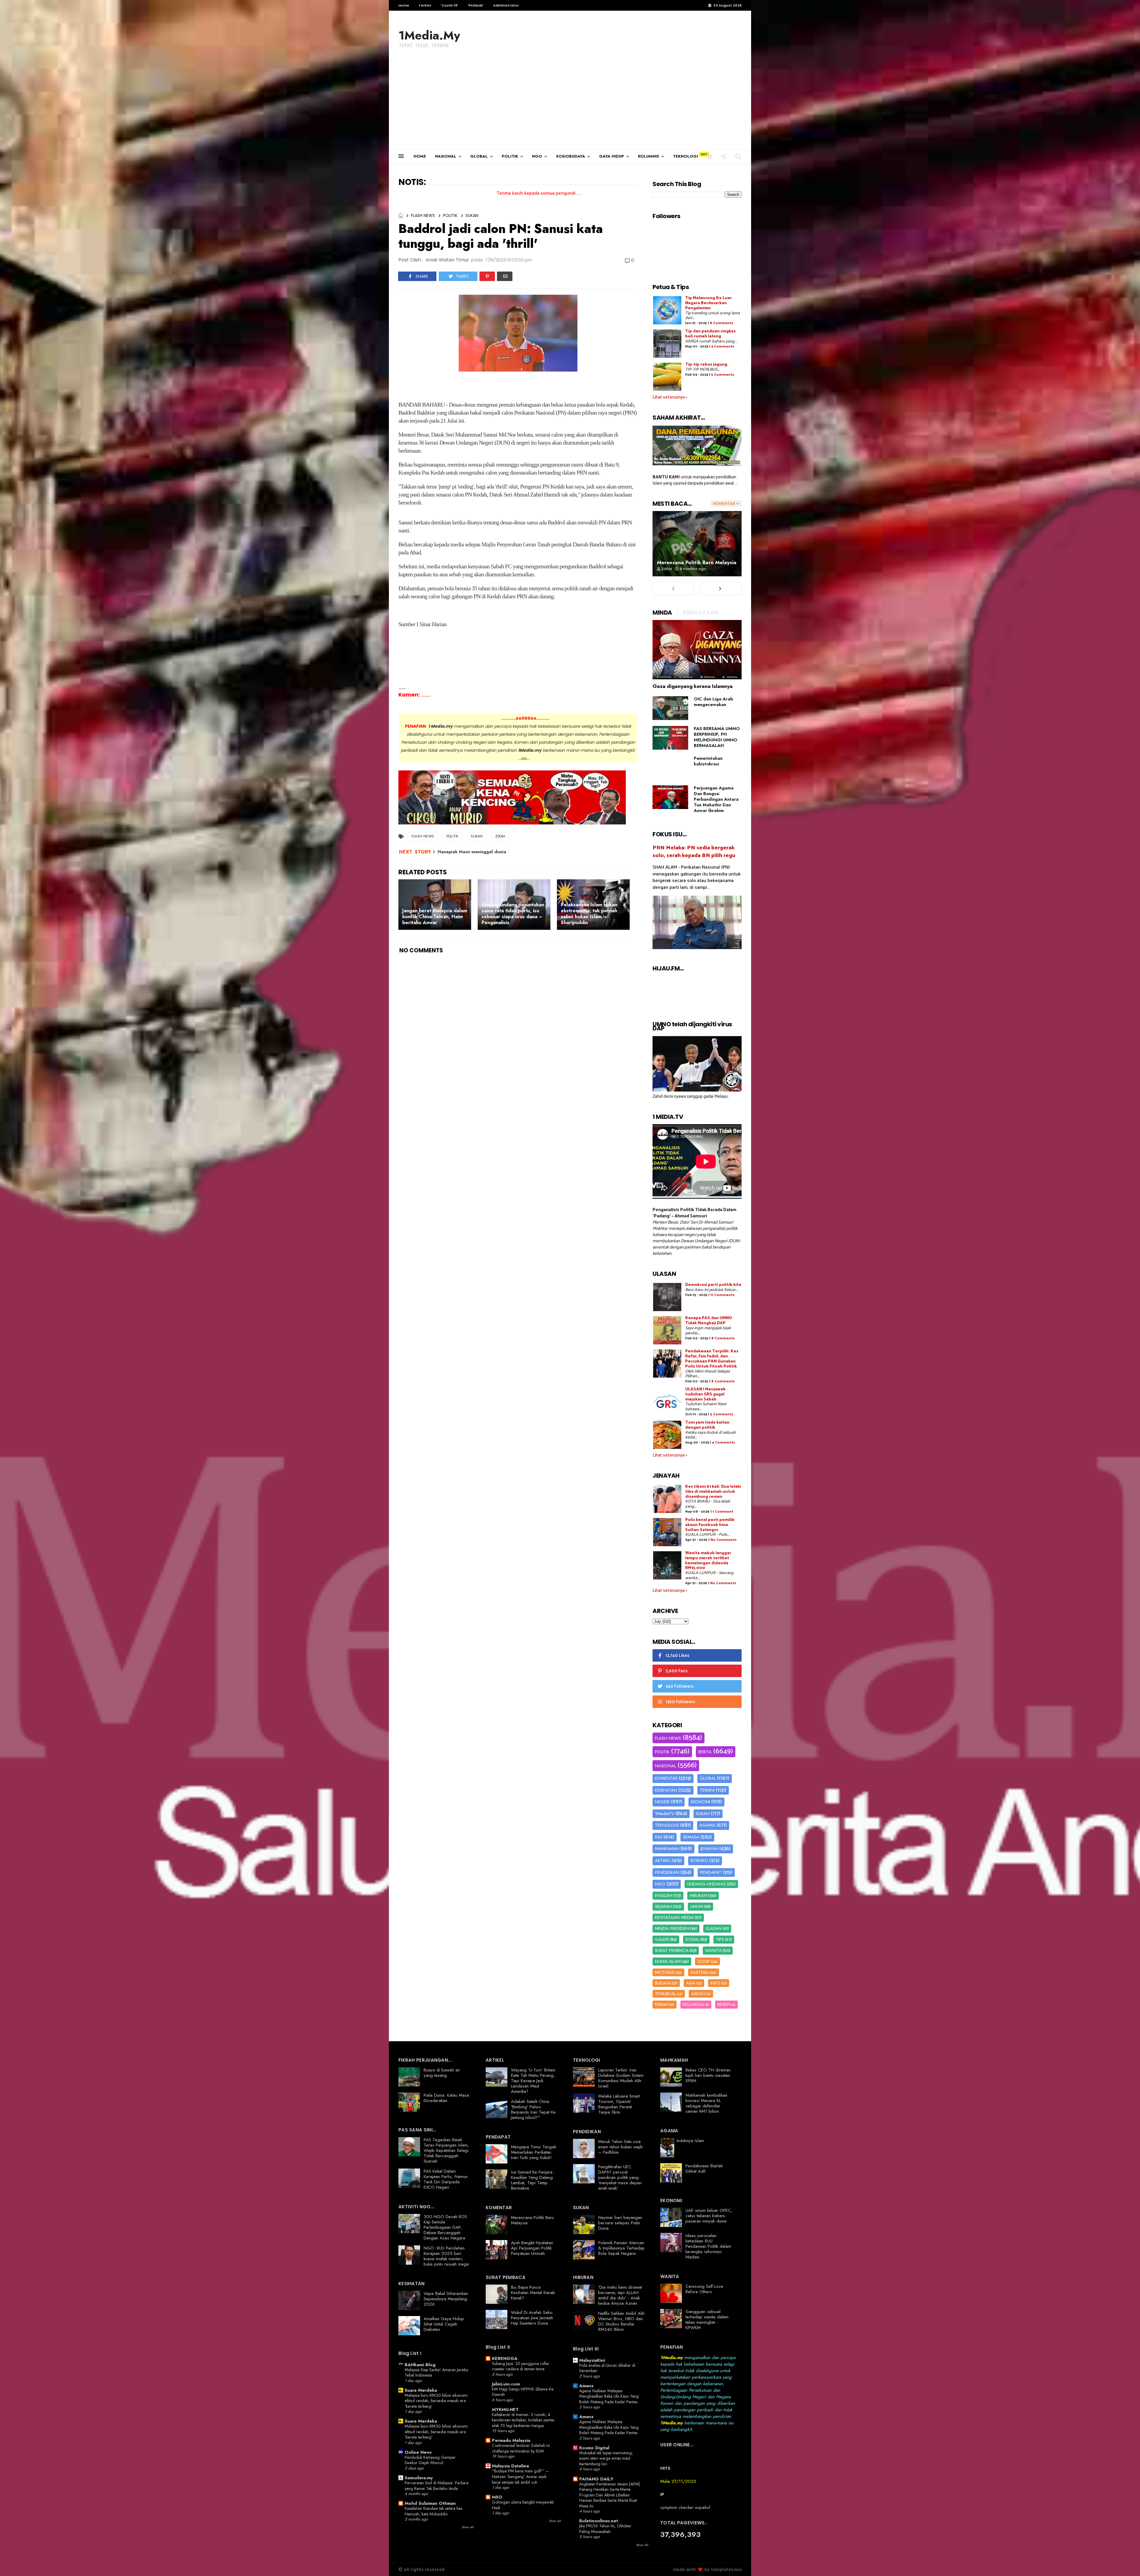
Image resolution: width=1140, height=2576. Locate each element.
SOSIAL (692, 1939)
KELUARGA (693, 2004)
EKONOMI (700, 1802)
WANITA (713, 1950)
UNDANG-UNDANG (706, 1884)
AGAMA (707, 1825)
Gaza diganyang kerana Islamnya (693, 686)
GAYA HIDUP (612, 156)
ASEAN (698, 1994)
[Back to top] (1125, 2562)
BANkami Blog (420, 2365)
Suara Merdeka (421, 2390)
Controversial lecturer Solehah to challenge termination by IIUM (521, 2448)
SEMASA (691, 1837)
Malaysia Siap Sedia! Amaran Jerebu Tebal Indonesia (436, 2373)
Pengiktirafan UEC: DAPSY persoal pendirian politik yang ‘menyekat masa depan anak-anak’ (620, 2177)
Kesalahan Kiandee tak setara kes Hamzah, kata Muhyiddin (433, 2511)
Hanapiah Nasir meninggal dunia (472, 852)
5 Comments (723, 375)
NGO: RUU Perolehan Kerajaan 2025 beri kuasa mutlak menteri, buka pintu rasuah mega (446, 2256)
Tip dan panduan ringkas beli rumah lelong (710, 334)
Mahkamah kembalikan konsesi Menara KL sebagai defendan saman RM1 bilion (706, 2103)
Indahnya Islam (690, 2141)
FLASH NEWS (423, 215)
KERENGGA (505, 2358)
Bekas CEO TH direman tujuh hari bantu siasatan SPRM (708, 2075)
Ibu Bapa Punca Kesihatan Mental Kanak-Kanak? (533, 2293)
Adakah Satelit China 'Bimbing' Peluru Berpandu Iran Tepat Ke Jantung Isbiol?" (533, 2109)
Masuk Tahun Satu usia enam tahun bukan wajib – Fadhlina (621, 2147)
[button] (710, 156)
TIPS (720, 1939)
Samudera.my (419, 2478)
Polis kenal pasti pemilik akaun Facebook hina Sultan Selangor (710, 1525)
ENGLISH (664, 1895)
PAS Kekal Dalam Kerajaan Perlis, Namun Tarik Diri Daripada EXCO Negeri (446, 2179)
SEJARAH (663, 1906)
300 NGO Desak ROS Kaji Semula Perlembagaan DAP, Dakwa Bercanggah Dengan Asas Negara (445, 2227)
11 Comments (722, 1295)
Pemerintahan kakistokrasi (708, 761)
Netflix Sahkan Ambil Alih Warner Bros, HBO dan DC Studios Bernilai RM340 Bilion (621, 2321)
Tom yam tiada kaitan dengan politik (707, 1425)
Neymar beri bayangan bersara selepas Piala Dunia (620, 2223)
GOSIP (704, 1961)
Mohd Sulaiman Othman (430, 2503)
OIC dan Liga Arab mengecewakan (713, 702)
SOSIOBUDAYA (571, 156)
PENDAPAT (711, 1872)
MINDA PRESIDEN (672, 1928)
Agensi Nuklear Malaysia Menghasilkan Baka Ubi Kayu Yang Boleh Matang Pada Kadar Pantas (609, 2396)
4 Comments (723, 346)
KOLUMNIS (649, 156)
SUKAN (472, 215)
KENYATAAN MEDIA (674, 1917)
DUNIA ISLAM (668, 1961)
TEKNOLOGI (685, 156)
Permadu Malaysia (511, 2440)
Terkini (425, 5)
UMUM (696, 1906)
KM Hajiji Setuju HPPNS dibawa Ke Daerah (523, 2392)
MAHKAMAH (667, 1849)
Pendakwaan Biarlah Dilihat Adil (704, 2169)
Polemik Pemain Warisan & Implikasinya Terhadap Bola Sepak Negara (622, 2248)
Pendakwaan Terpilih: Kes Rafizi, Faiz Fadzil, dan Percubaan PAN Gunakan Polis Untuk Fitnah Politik (712, 1359)
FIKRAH (662, 2004)
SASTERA (700, 1972)
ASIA (691, 1983)
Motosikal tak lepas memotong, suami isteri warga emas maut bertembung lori (606, 2458)
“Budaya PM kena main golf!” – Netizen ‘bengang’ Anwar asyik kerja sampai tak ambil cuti (520, 2476)
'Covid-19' (449, 5)
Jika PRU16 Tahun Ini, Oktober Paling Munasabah (605, 2529)
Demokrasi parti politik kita (713, 1285)
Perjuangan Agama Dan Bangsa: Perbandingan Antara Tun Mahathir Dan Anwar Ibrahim (716, 799)
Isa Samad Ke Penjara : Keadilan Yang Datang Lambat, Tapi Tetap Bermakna (533, 2180)
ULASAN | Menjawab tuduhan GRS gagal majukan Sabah (705, 1394)
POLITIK (510, 156)
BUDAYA (663, 1983)
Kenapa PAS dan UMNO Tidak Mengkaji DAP (709, 1321)
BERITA (705, 1752)
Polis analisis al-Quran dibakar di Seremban (607, 2368)
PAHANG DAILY (596, 2479)
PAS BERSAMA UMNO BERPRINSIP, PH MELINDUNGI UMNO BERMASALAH (717, 737)
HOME (420, 156)
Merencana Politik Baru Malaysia (697, 562)
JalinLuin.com (506, 2384)
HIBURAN (698, 1895)
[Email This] (505, 276)
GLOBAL (479, 156)
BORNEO (699, 1860)
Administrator (506, 5)
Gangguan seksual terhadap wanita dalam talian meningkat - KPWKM (707, 2320)
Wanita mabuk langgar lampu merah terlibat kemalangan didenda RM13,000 (708, 1561)
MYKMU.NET (505, 2410)
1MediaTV (665, 1814)
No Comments (723, 1540)
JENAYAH (709, 1849)
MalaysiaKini (592, 2360)
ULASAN (714, 1928)
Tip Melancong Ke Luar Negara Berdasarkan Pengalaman (708, 303)
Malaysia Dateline (510, 2466)
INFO (715, 1983)
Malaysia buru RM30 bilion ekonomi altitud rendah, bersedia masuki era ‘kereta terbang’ (436, 2401)
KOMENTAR (666, 1778)
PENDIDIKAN (667, 1872)
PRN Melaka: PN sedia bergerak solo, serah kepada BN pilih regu (694, 852)
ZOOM (500, 836)
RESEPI (724, 2004)
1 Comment (723, 1512)
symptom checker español (685, 2507)
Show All (468, 2527)
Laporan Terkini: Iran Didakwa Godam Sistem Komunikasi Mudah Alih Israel (621, 2078)
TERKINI (707, 1790)
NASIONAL (446, 156)
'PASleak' (476, 5)
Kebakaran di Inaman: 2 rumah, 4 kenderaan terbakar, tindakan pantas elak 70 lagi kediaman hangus (523, 2420)
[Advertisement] (570, 105)
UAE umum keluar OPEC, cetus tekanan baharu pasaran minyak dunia (709, 2216)
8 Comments (722, 323)
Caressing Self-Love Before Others (704, 2289)
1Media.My (429, 35)
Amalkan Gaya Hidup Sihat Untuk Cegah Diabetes (444, 2324)
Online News (418, 2452)
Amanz (586, 2386)
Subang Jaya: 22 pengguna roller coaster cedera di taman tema (521, 2366)
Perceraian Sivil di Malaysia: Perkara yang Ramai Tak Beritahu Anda (437, 2486)
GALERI (662, 1939)
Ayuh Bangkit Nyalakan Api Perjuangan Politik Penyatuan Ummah (532, 2248)
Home (404, 5)
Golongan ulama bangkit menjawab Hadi (523, 2505)
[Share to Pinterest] (487, 276)
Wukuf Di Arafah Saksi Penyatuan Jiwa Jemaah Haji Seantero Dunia (532, 2318)
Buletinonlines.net (599, 2521)
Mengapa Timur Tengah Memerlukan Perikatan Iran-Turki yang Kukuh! (534, 2152)
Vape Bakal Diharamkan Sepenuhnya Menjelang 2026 (446, 2299)
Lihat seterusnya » (670, 397)
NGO (537, 156)
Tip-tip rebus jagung (706, 365)
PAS (659, 1837)
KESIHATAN (666, 1790)
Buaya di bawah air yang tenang (442, 2073)
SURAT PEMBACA (672, 1950)
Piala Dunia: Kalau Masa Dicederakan (446, 2098)
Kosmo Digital (594, 2448)
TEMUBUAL (665, 1994)
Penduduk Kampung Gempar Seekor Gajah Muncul (430, 2460)
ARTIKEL (663, 1860)
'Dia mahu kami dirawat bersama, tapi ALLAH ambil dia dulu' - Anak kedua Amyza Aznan (620, 2295)
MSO (497, 2497)
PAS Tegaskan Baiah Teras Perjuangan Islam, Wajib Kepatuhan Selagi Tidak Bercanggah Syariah (446, 2150)
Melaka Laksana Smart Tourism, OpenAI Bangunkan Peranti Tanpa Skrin (619, 2104)
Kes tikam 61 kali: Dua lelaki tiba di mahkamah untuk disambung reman (713, 1492)
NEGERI (662, 1802)
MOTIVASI (665, 1972)
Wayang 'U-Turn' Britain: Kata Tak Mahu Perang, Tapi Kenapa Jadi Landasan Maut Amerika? (534, 2081)
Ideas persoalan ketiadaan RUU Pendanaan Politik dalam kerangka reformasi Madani (708, 2246)
